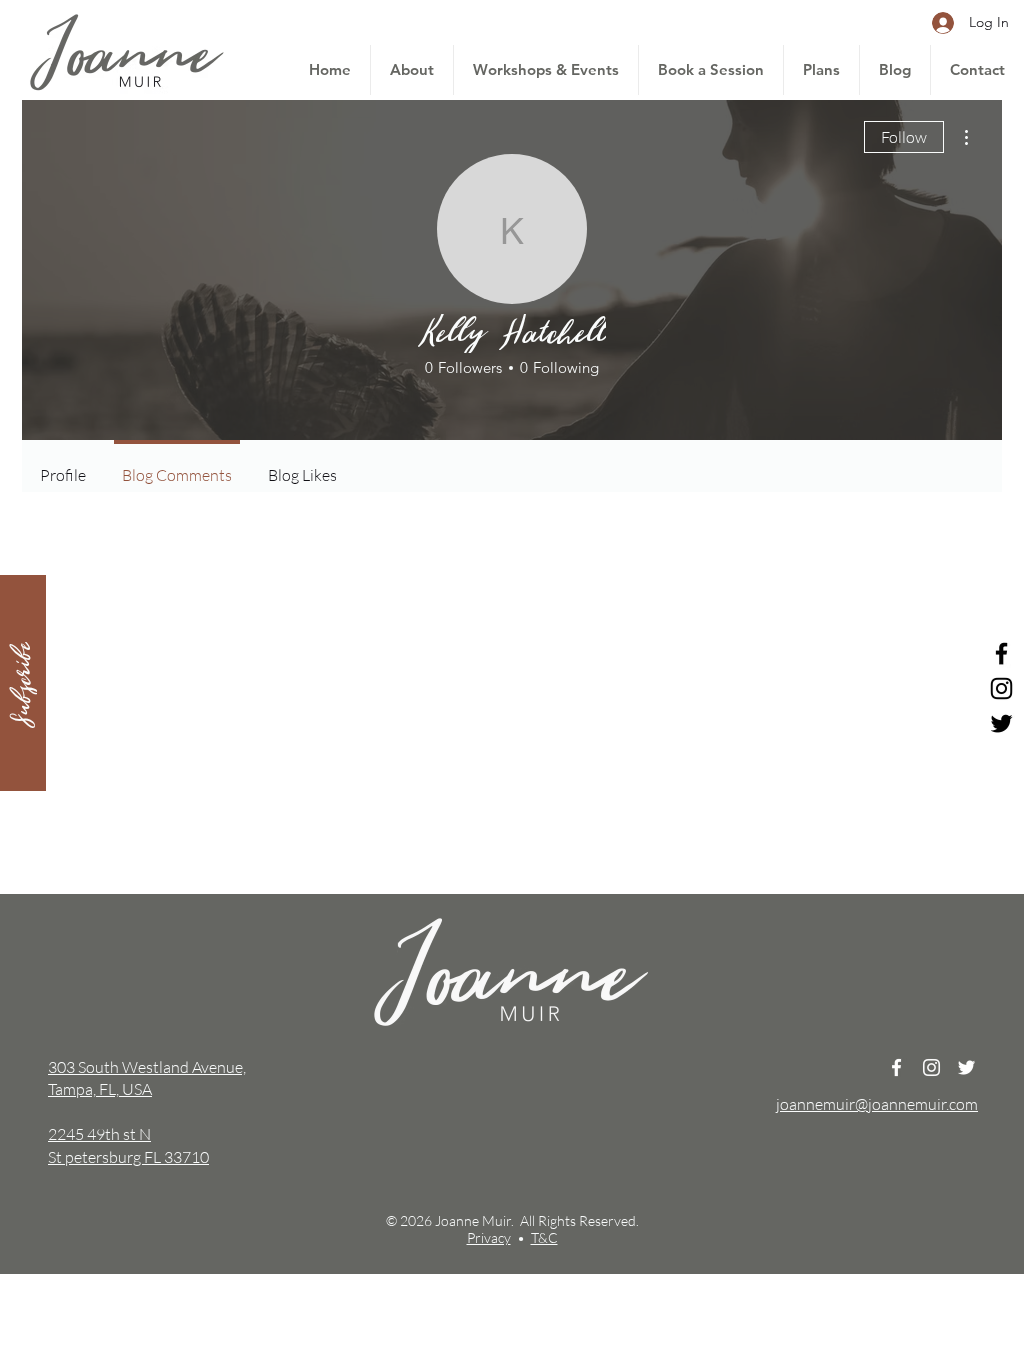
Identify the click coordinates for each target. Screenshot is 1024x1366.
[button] (23, 683)
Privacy (489, 1237)
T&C (544, 1237)
